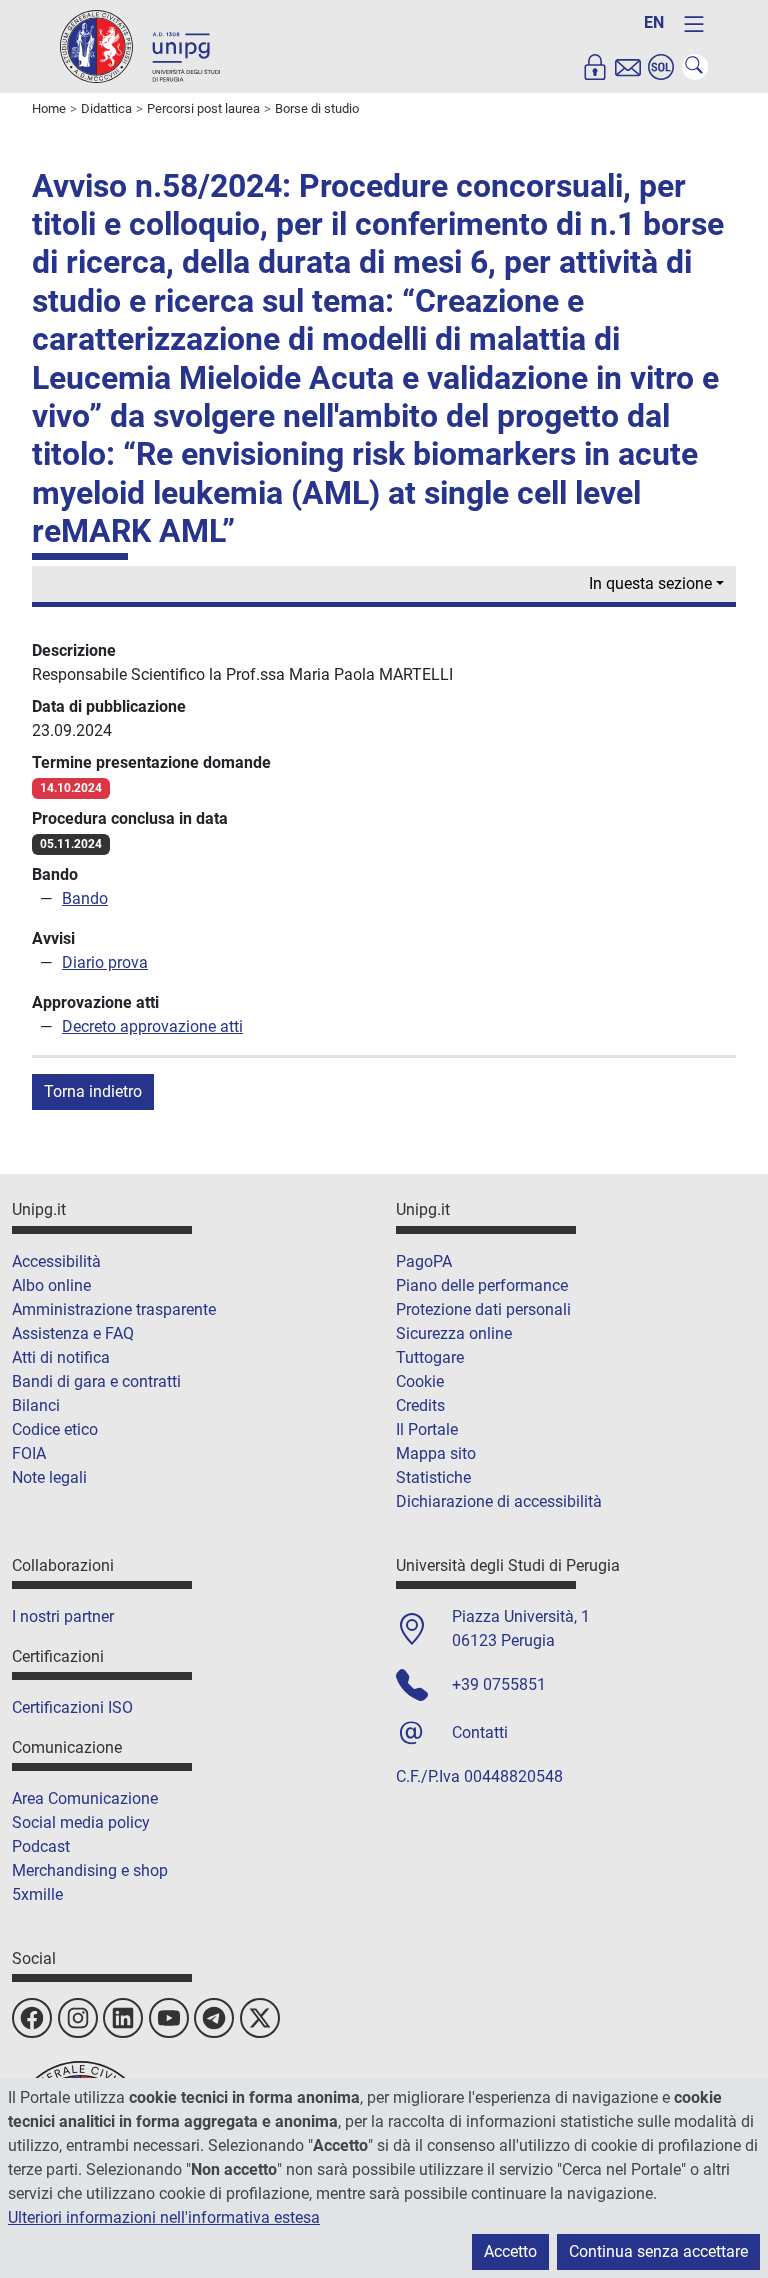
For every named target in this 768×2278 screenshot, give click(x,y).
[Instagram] (78, 2018)
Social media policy (81, 1822)
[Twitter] (260, 2018)
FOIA (29, 1453)
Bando (85, 898)
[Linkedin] (123, 2018)
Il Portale (427, 1429)
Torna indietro (93, 1091)
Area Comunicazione (85, 1798)
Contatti (480, 1732)
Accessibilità (56, 1261)
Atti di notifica (61, 1357)
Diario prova (105, 962)
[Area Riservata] (595, 67)
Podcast (41, 1846)
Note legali (49, 1477)
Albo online (51, 1285)
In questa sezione (650, 583)
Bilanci (36, 1405)
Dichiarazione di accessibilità (499, 1501)
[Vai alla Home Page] (140, 45)
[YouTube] (169, 2018)
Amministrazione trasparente (114, 1309)
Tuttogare (430, 1357)
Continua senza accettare (658, 2251)
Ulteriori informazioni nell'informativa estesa (164, 2217)
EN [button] (654, 22)
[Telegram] (214, 2018)
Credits (420, 1405)
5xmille (37, 1894)
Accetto (510, 2251)
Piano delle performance (482, 1285)
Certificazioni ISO (72, 1707)
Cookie (420, 1381)
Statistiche (433, 1477)
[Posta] (628, 67)
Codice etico (55, 1429)
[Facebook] (32, 2018)
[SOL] (661, 67)
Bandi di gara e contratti (96, 1381)
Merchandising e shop (90, 1870)
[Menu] (694, 24)
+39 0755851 (499, 1684)
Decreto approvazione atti (152, 1026)
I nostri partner (63, 1616)
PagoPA (424, 1261)
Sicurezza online (454, 1333)
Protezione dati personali (483, 1309)
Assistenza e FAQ (73, 1333)
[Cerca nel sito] (695, 67)
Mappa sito (436, 1453)
